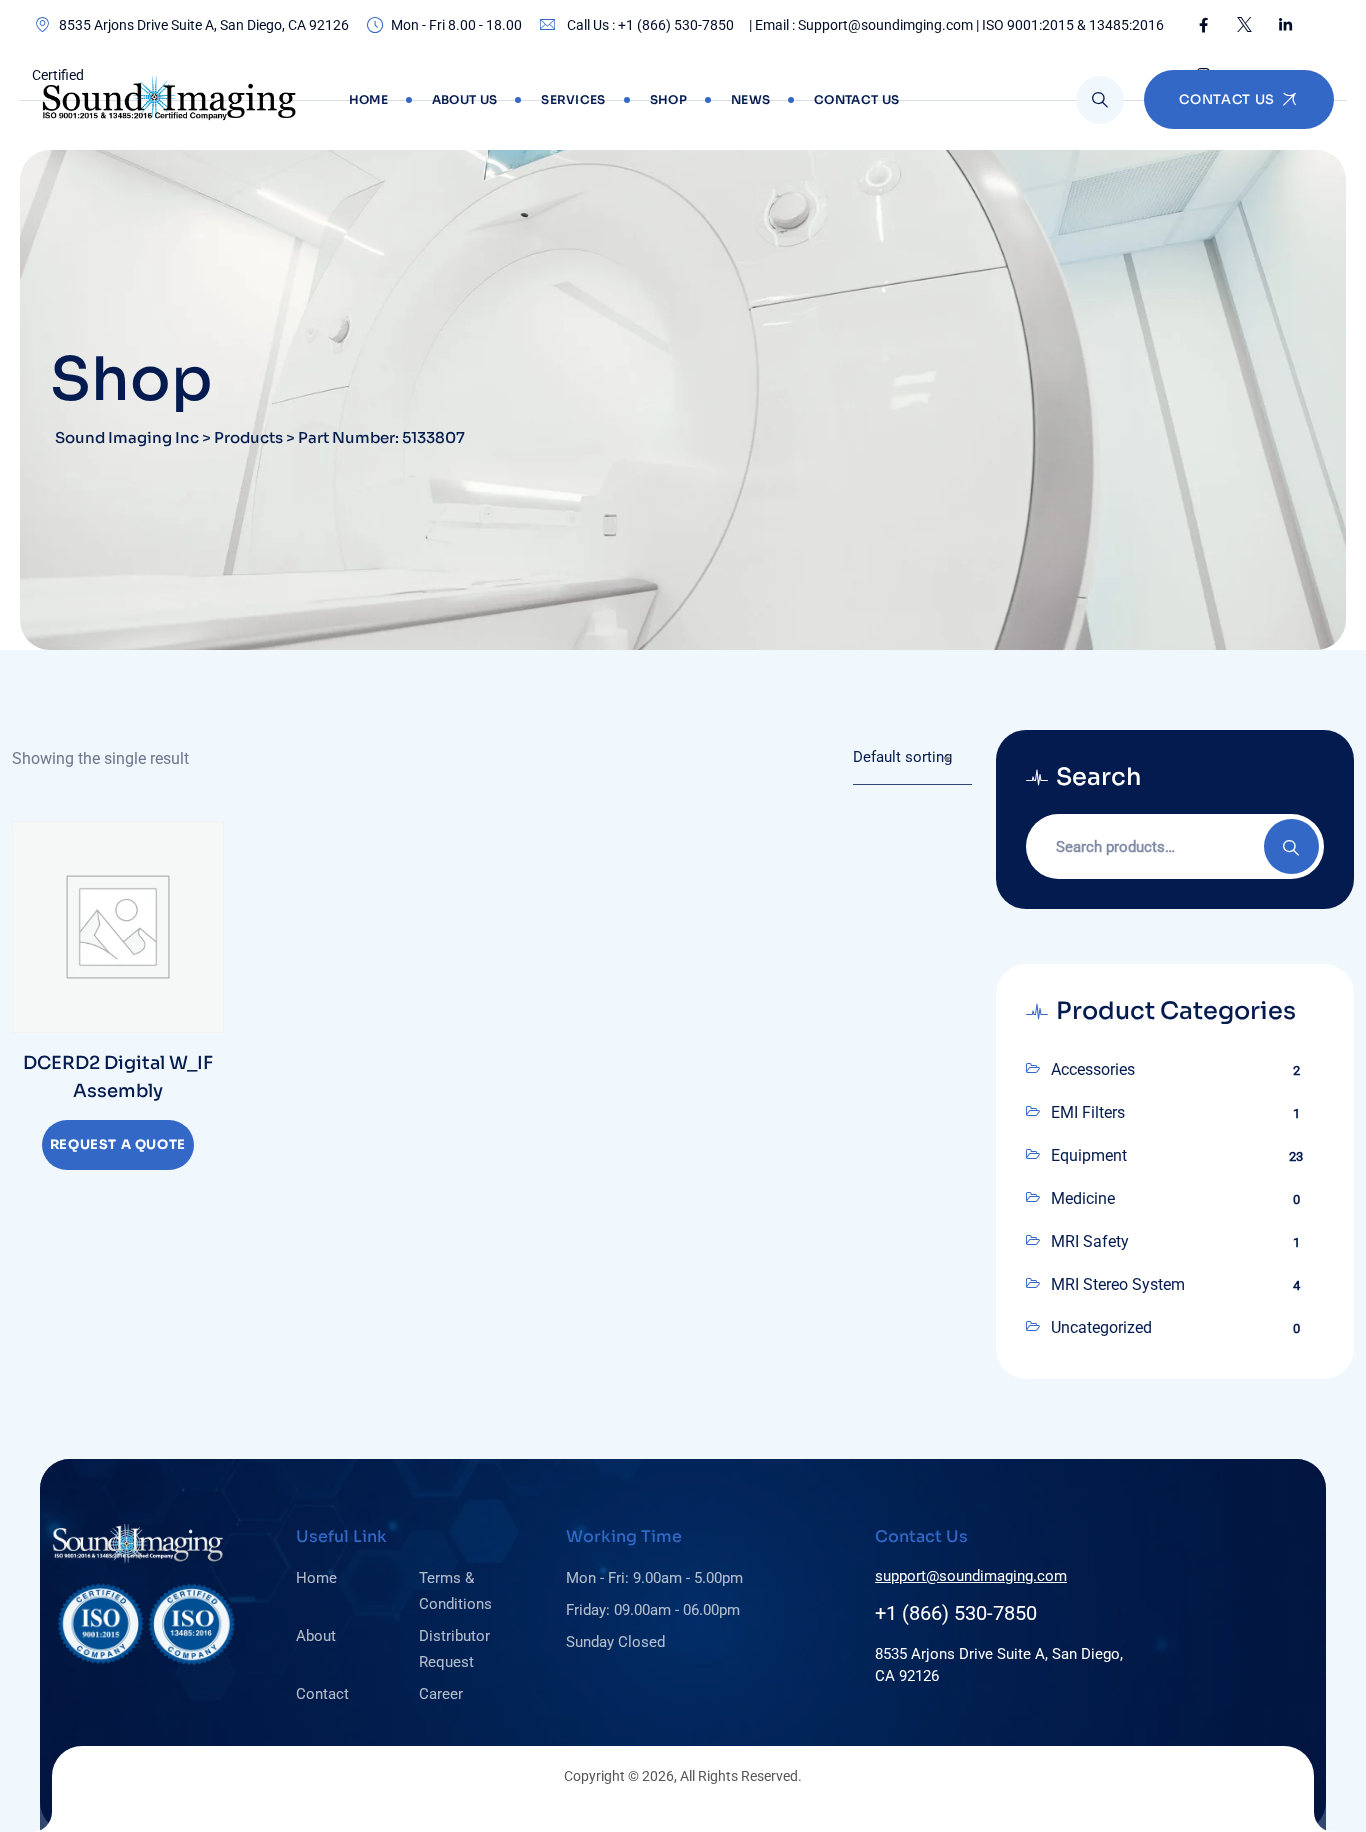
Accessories (1093, 1069)
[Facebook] (1203, 25)
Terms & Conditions (455, 1591)
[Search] (1100, 100)
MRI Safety (1090, 1241)
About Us (464, 99)
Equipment (1089, 1155)
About (316, 1636)
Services (573, 99)
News (750, 99)
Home (368, 99)
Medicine (1083, 1198)
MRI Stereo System (1118, 1284)
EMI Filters (1088, 1112)
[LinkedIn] (1285, 25)
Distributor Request (454, 1649)
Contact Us (856, 99)
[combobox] (912, 757)
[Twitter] (1244, 25)
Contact (322, 1694)
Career (441, 1694)
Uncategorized (1101, 1327)
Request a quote (118, 1144)
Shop (668, 99)
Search (1291, 846)
